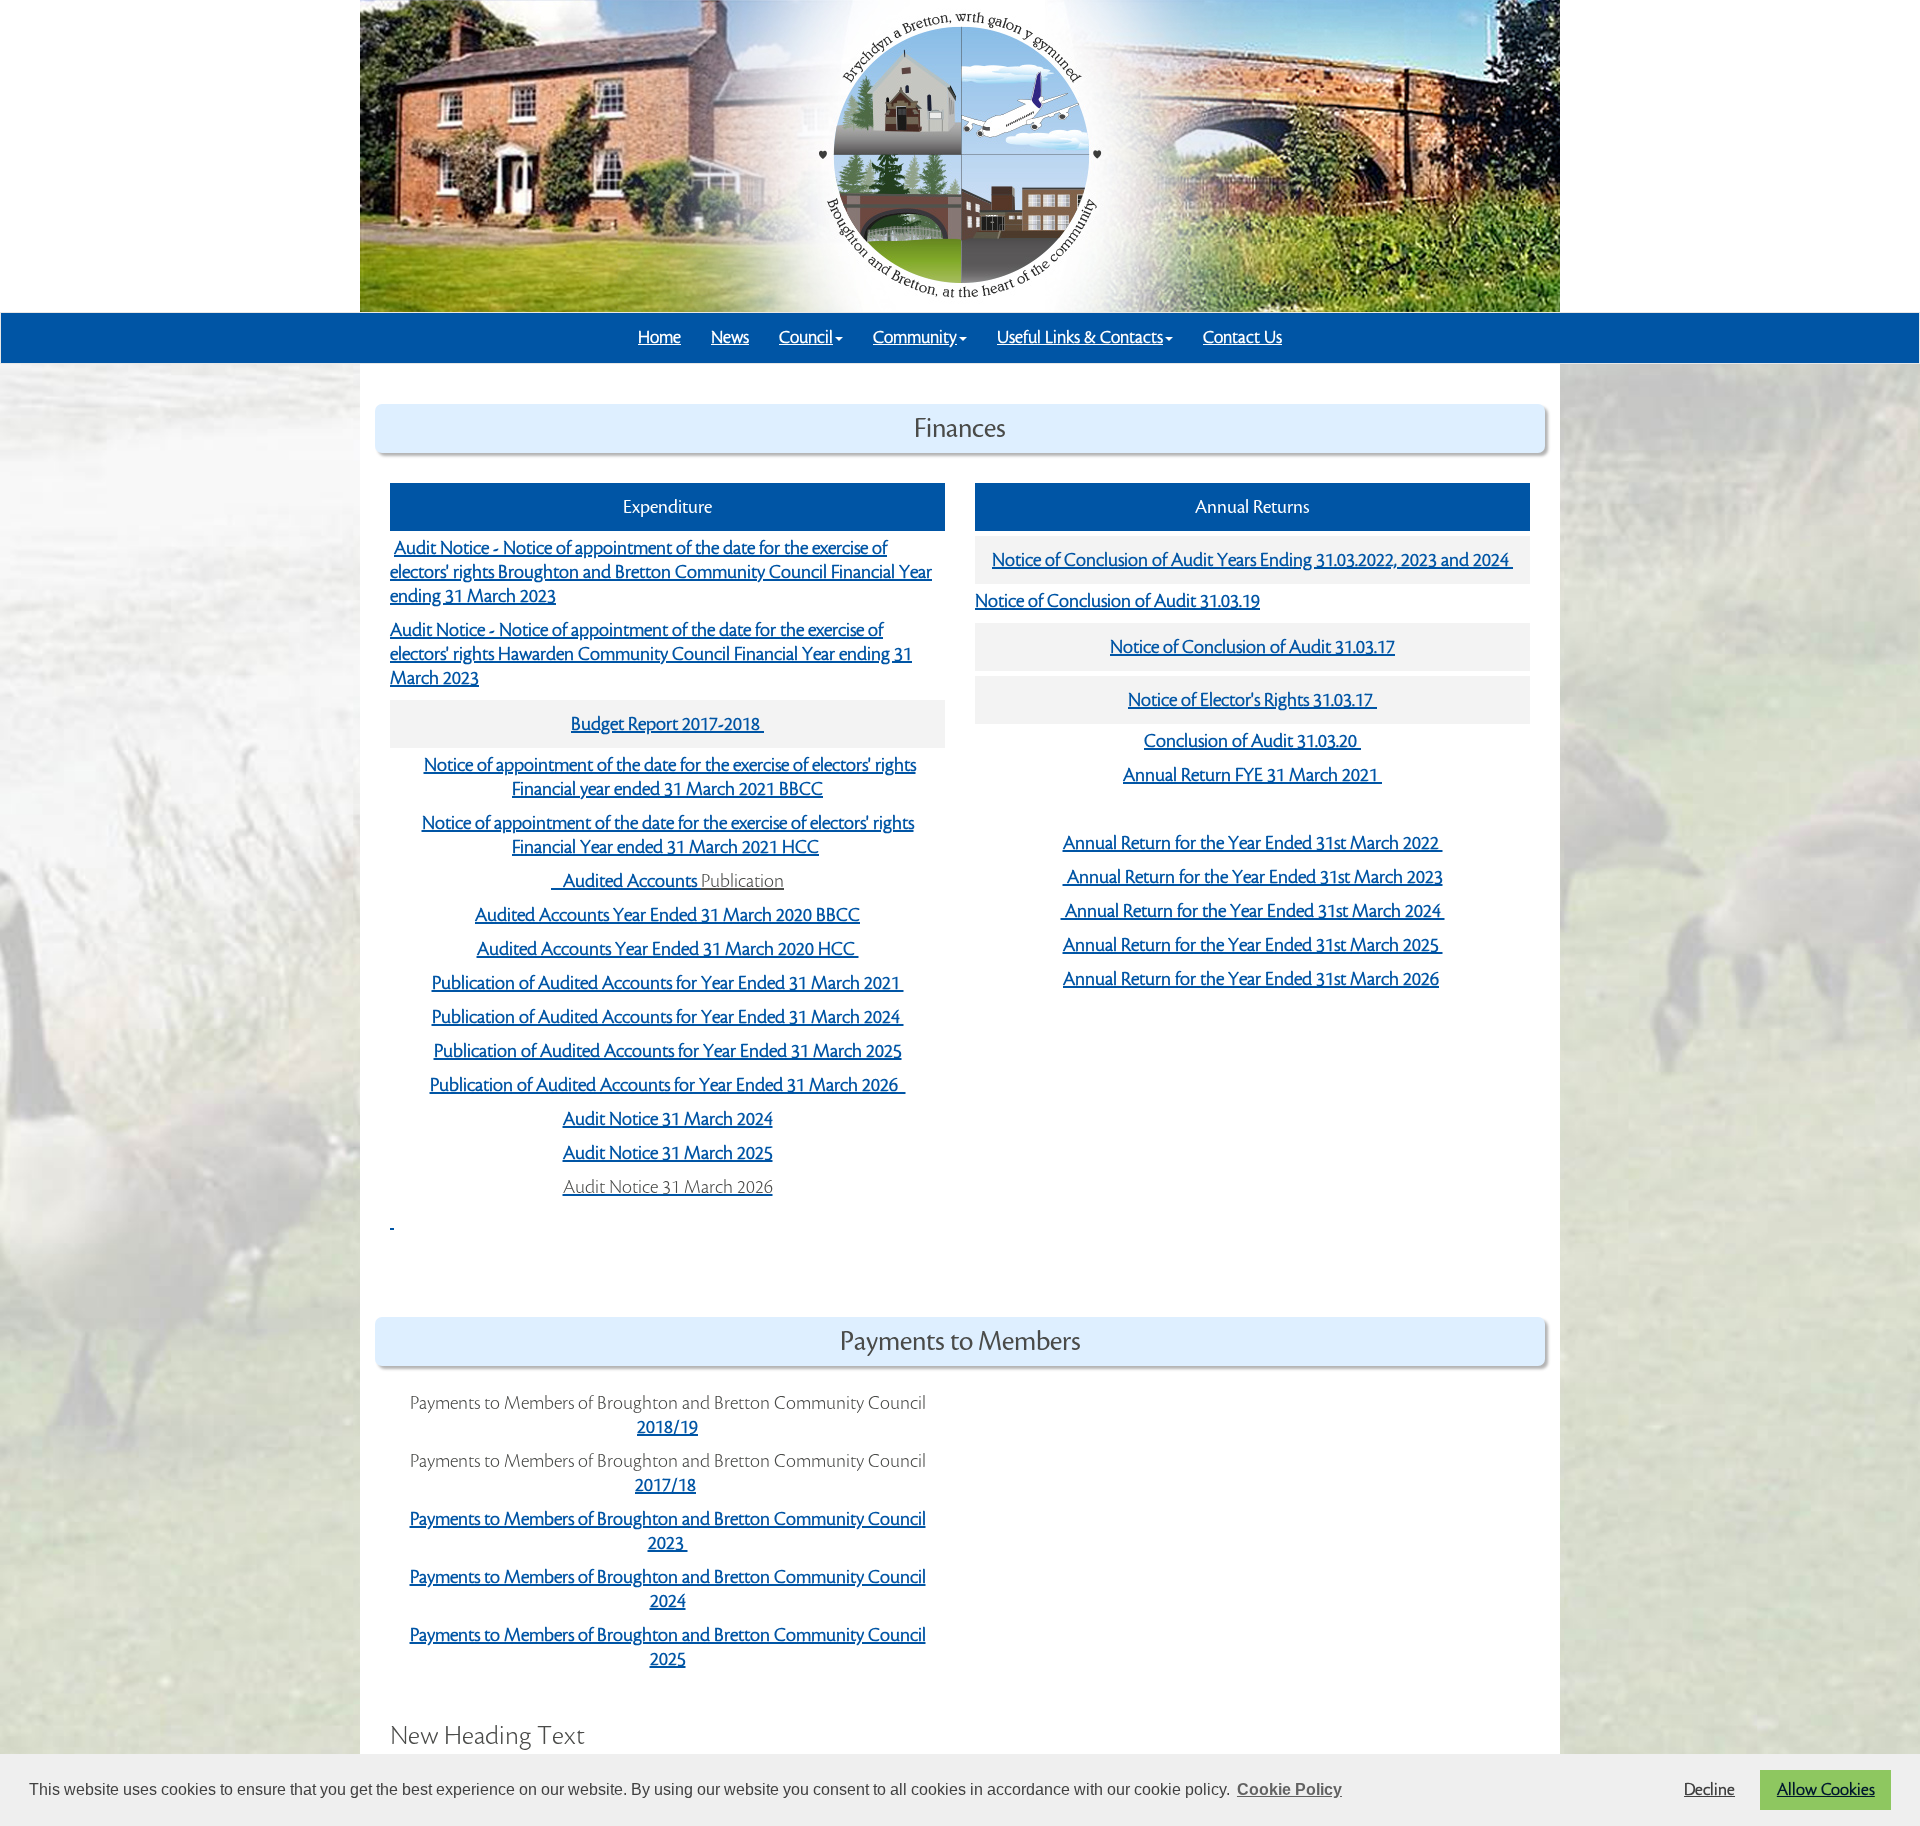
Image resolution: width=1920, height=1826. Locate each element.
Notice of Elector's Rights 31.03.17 (1252, 700)
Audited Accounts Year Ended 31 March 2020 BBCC (667, 915)
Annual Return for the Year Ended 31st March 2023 (1253, 877)
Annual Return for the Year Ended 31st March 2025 (1253, 945)
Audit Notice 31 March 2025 (668, 1153)
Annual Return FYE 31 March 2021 (1252, 775)
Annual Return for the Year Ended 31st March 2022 (1253, 843)
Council (806, 337)
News (730, 337)
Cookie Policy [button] (1289, 1789)
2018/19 (667, 1427)
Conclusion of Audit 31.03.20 (1252, 741)
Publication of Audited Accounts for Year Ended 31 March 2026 (668, 1085)
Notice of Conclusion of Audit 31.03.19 (1117, 601)
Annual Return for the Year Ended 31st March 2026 (1251, 979)
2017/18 (665, 1485)
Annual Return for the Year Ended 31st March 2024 (1253, 911)
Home (659, 337)
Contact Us (1242, 337)
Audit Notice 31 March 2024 (668, 1119)
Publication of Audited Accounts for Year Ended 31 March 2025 (668, 1051)
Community (915, 337)
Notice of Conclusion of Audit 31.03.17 (1252, 647)
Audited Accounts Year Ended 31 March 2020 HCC (668, 949)
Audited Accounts (626, 881)
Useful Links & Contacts (1080, 337)
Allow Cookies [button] (1826, 1790)
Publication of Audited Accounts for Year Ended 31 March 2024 (668, 1017)
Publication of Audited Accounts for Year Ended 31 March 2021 (668, 983)
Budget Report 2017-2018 (667, 724)
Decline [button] (1709, 1790)
